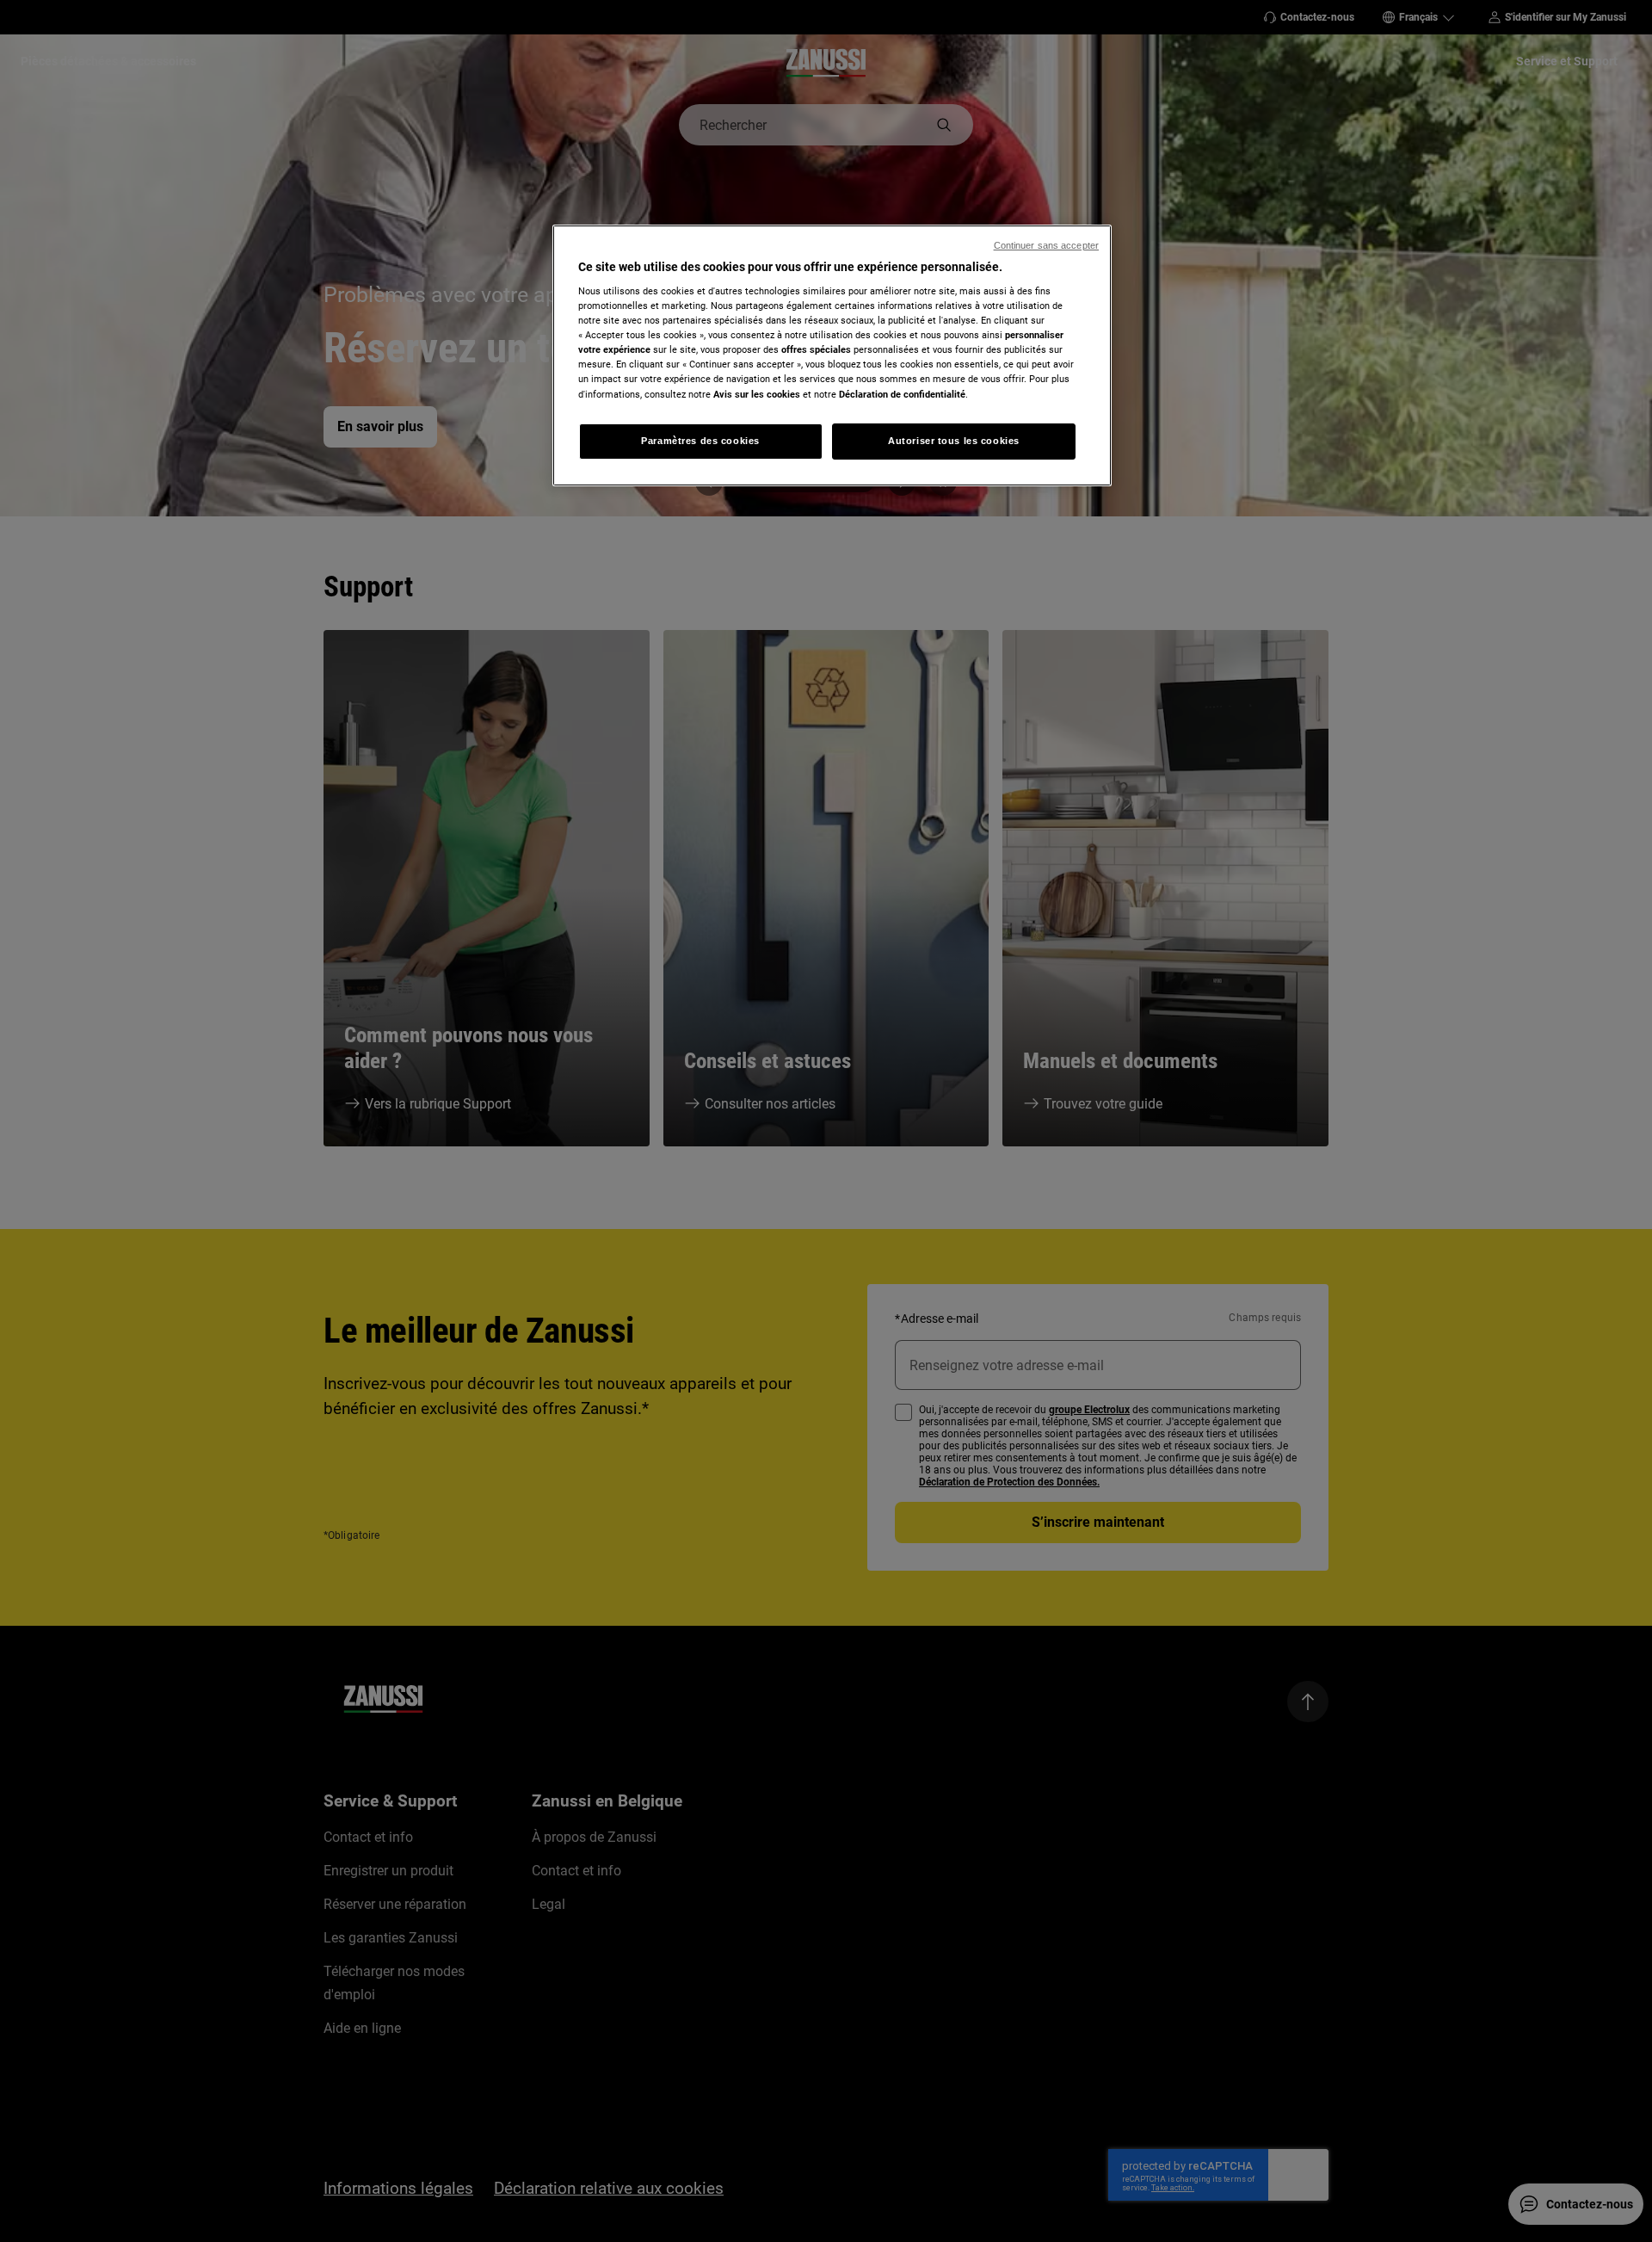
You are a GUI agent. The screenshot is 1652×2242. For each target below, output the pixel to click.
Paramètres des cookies (700, 441)
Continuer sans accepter (1046, 245)
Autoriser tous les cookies (954, 441)
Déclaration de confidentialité (902, 394)
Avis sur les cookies (757, 394)
